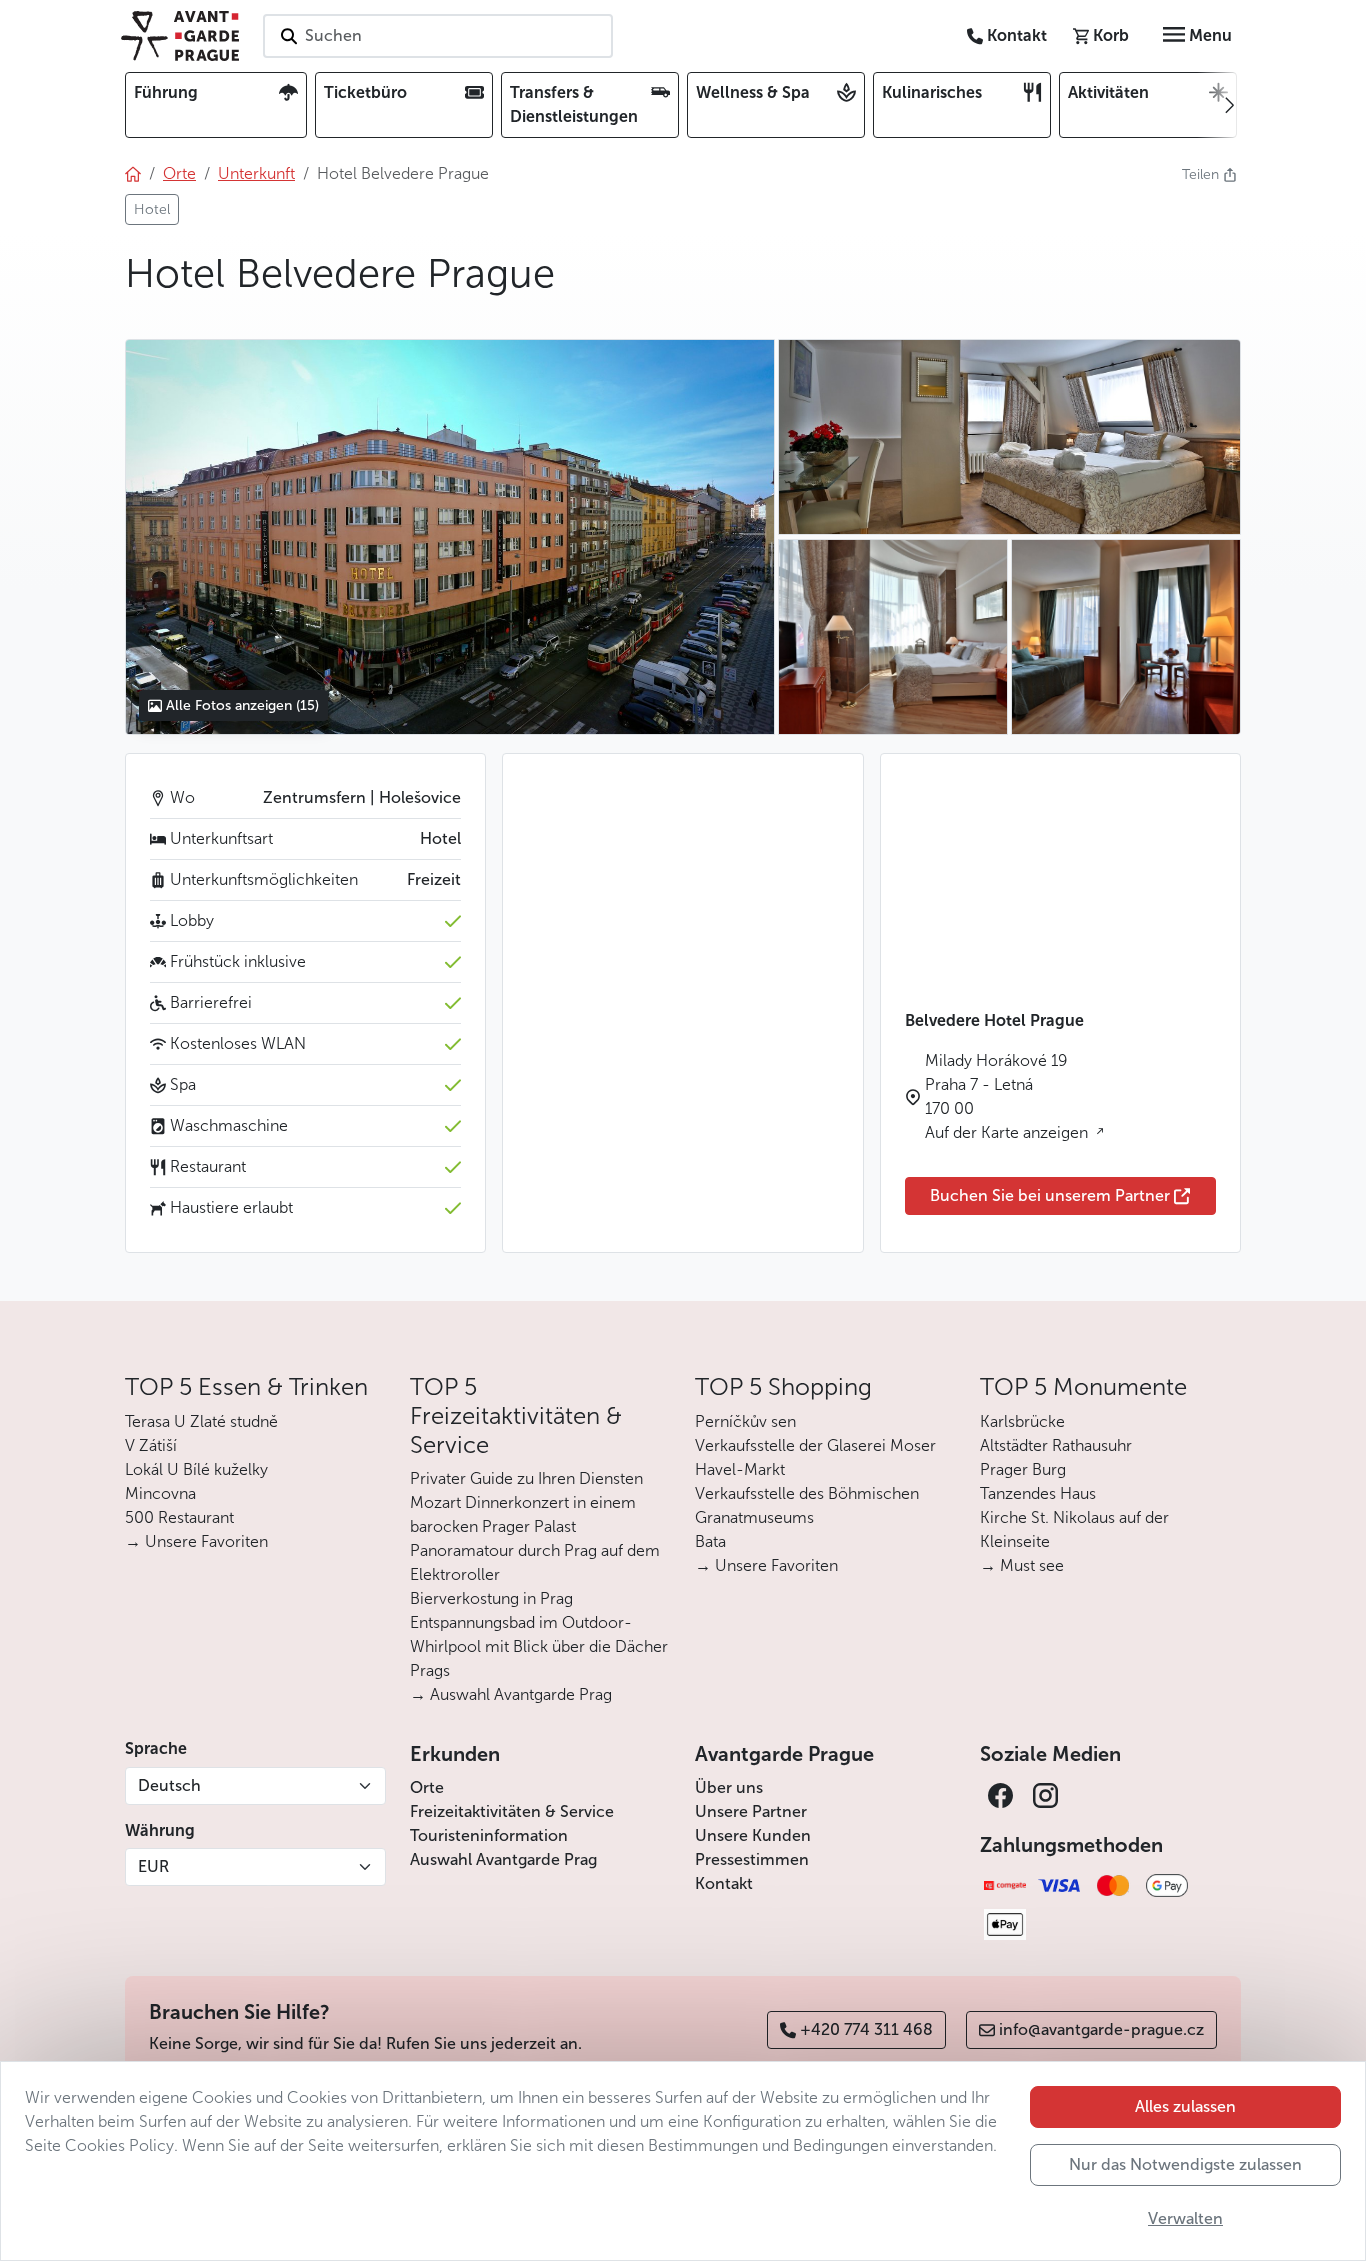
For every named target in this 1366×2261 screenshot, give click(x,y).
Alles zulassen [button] (1185, 2106)
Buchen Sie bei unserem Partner (1050, 1195)
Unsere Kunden (753, 1835)
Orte (427, 1787)
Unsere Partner (751, 1811)
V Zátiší (151, 1445)
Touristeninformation (489, 1835)
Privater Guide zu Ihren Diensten (526, 1478)
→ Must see (1022, 1565)
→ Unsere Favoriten (196, 1541)
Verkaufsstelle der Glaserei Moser (815, 1445)
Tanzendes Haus (1038, 1493)
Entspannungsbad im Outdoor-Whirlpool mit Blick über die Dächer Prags (539, 1646)
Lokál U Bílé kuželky (196, 1469)
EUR (153, 1866)
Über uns (729, 1787)
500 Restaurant (179, 1517)
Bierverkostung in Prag (491, 1598)
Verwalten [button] (1185, 2218)
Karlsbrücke (1022, 1421)
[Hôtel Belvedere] (449, 537)
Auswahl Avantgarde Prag (503, 1859)
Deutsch (169, 1785)
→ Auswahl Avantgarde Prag (511, 1694)
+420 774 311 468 (866, 2029)
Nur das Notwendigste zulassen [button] (1185, 2164)
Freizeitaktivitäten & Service (512, 1811)
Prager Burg (1023, 1469)
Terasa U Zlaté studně (201, 1421)
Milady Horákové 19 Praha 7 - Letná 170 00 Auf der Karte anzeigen (1008, 1096)
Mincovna (160, 1493)
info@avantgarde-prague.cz (1101, 2029)
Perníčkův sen (745, 1421)
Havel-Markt (740, 1469)
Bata (710, 1541)
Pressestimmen (752, 1859)
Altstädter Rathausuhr (1056, 1445)
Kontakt (724, 1883)
